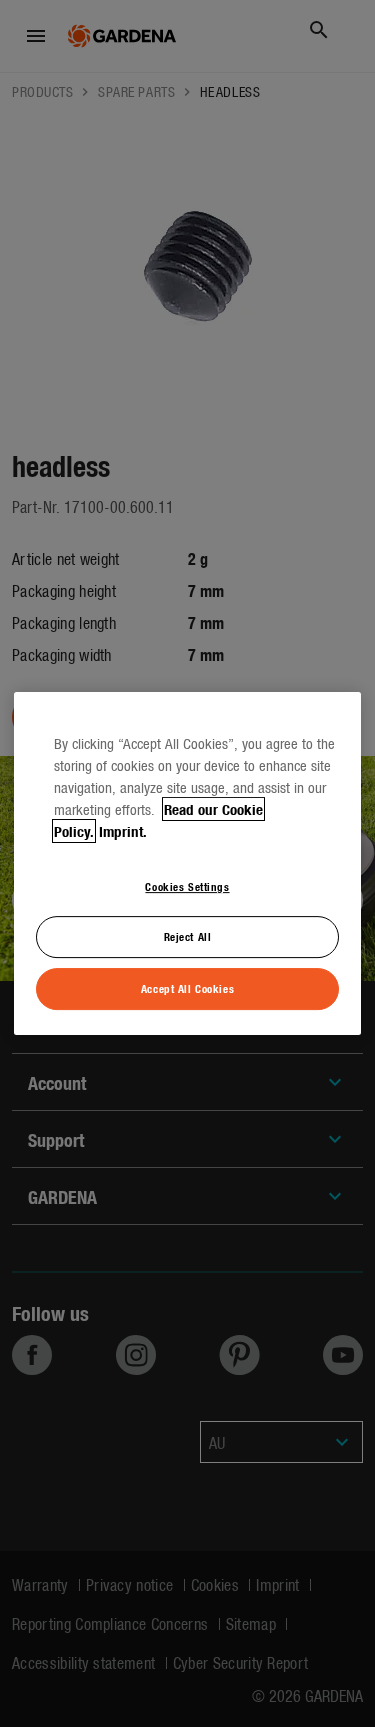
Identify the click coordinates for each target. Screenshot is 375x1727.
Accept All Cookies (187, 988)
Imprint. (123, 831)
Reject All (188, 937)
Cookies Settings (187, 886)
